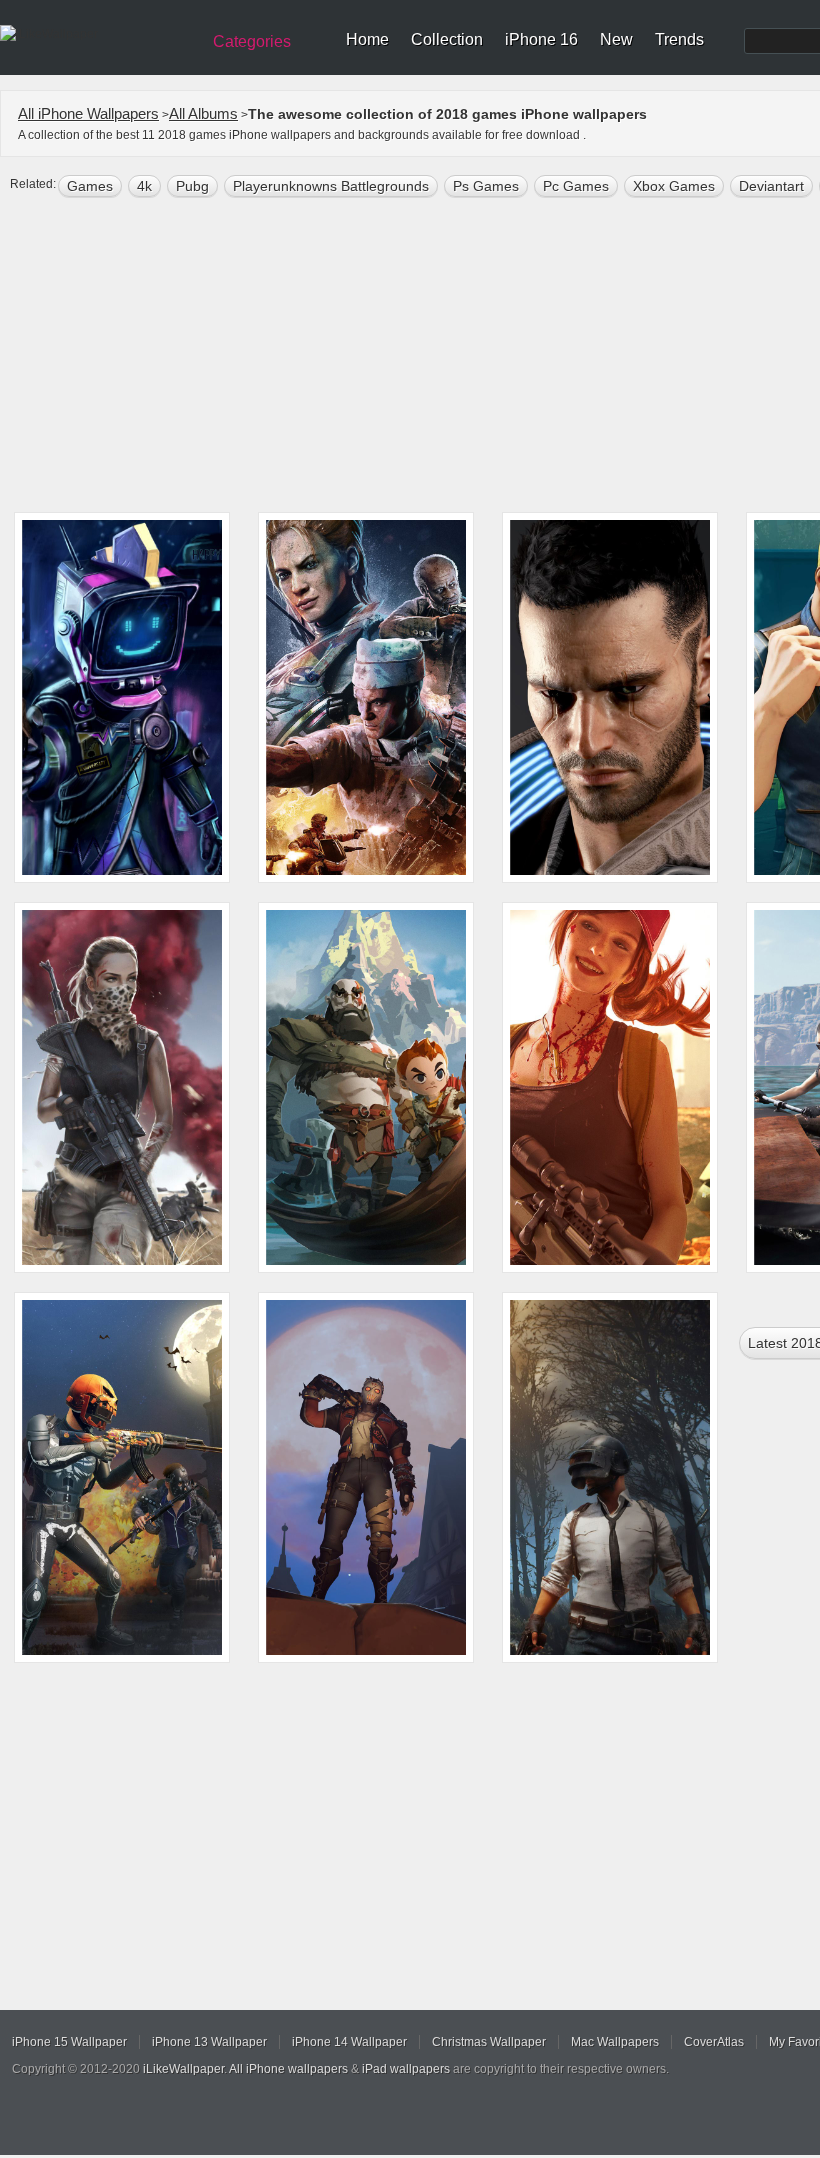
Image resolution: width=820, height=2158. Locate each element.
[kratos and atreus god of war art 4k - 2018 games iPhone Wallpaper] (366, 1087)
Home (367, 39)
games (90, 186)
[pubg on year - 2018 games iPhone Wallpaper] (122, 697)
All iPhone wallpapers (288, 2069)
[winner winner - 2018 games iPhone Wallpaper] (610, 1087)
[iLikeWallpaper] (97, 34)
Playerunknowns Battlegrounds (331, 186)
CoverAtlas (714, 2042)
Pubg (192, 186)
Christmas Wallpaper (489, 2042)
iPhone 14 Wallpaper (349, 2042)
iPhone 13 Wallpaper (209, 2042)
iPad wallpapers (406, 2069)
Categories (252, 41)
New (616, 39)
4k (144, 186)
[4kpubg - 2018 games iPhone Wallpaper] (122, 1087)
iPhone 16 (541, 39)
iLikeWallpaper (183, 2069)
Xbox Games (674, 186)
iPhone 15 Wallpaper (69, 2042)
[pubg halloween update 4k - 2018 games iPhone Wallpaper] (122, 1477)
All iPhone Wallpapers (88, 113)
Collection (447, 39)
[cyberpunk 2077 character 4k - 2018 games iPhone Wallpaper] (610, 697)
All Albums (203, 113)
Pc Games (576, 186)
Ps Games (486, 186)
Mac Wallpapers (615, 2042)
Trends (679, 39)
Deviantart (771, 186)
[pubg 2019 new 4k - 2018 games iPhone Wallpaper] (610, 1477)
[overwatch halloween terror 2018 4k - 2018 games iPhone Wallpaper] (366, 1477)
